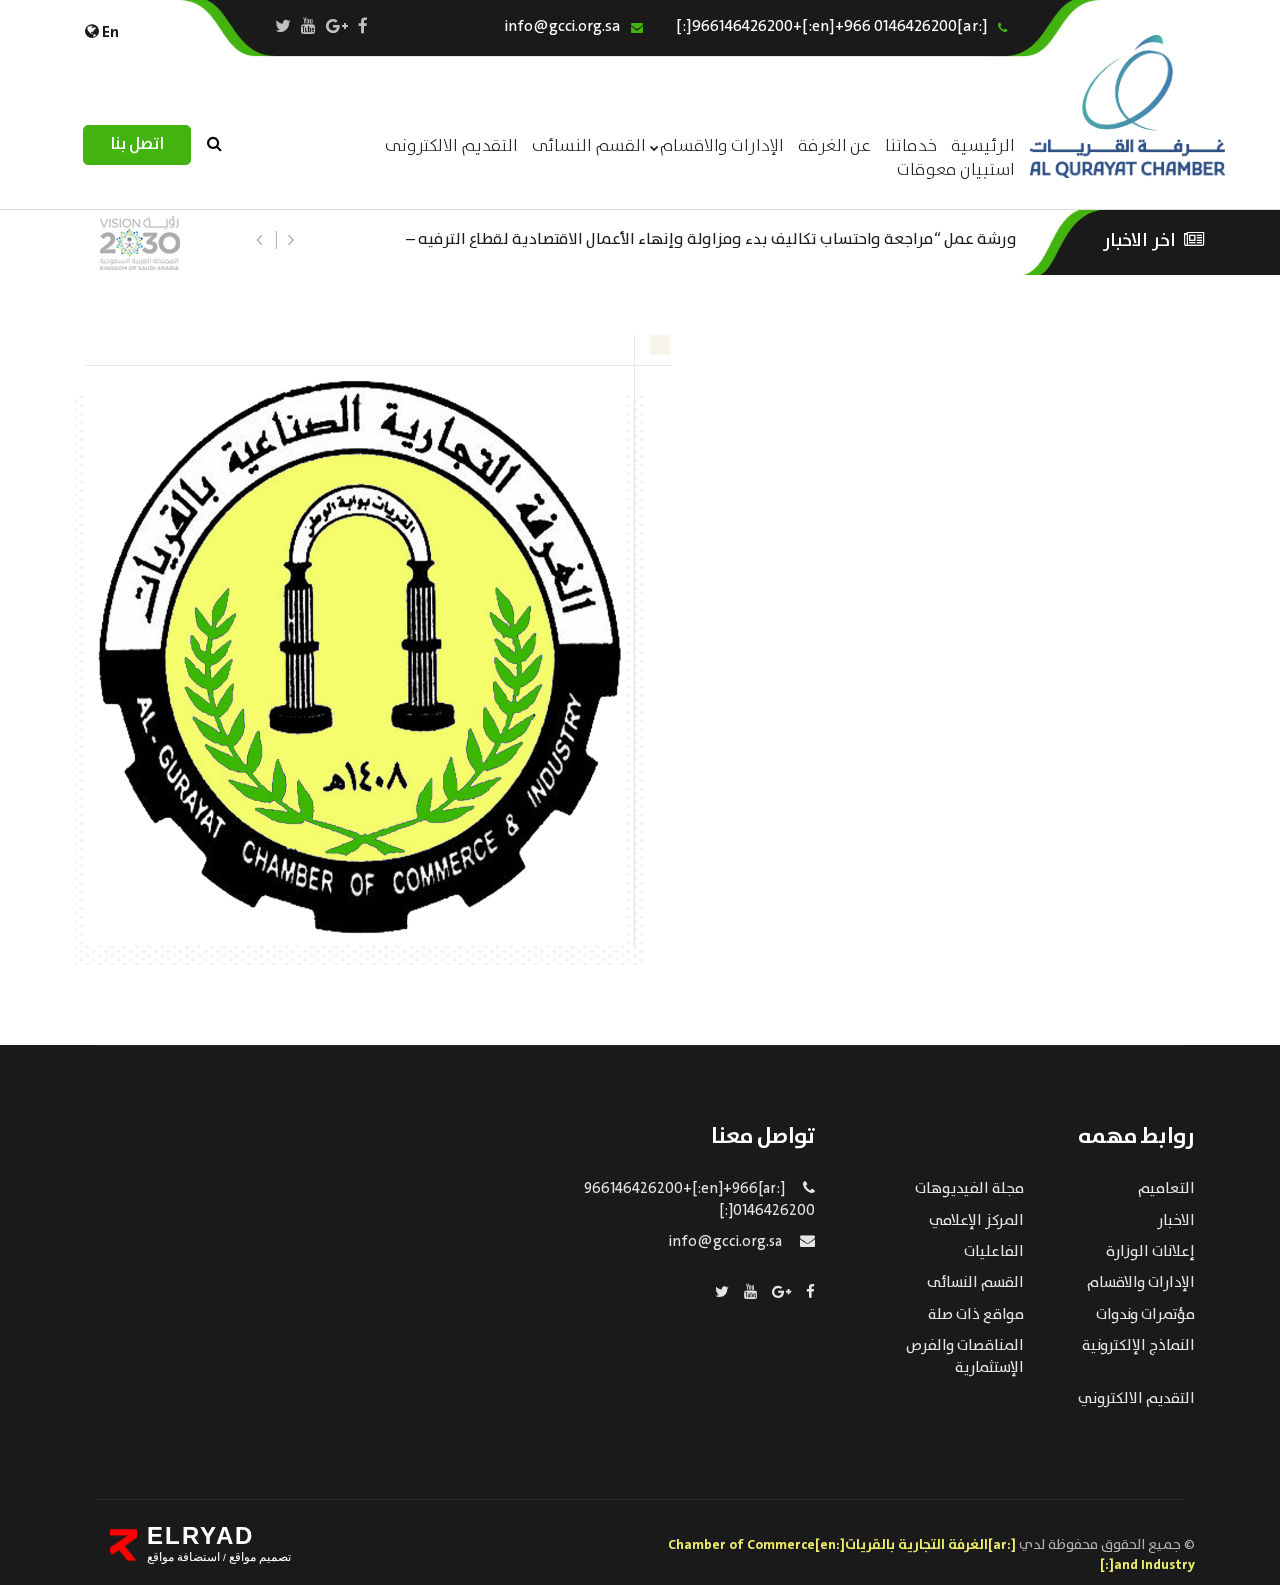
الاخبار (1176, 1221)
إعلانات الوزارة (1150, 1252)
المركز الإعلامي (976, 1221)
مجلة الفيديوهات (969, 1189)
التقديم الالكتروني (1136, 1399)
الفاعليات (994, 1252)
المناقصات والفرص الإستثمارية (965, 1356)
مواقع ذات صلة (976, 1315)
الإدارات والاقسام (722, 146)
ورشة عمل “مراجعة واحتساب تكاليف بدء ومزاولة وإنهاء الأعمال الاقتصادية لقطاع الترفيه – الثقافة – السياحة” (711, 237)
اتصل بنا (137, 144)
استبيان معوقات (956, 170)
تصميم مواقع (258, 1557)
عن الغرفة (834, 146)
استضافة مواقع (183, 1557)
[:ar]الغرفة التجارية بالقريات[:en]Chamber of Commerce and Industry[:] (931, 1555)
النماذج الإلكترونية (1138, 1346)
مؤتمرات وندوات (1145, 1315)
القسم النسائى (589, 146)
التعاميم (1166, 1189)
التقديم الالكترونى (451, 146)
